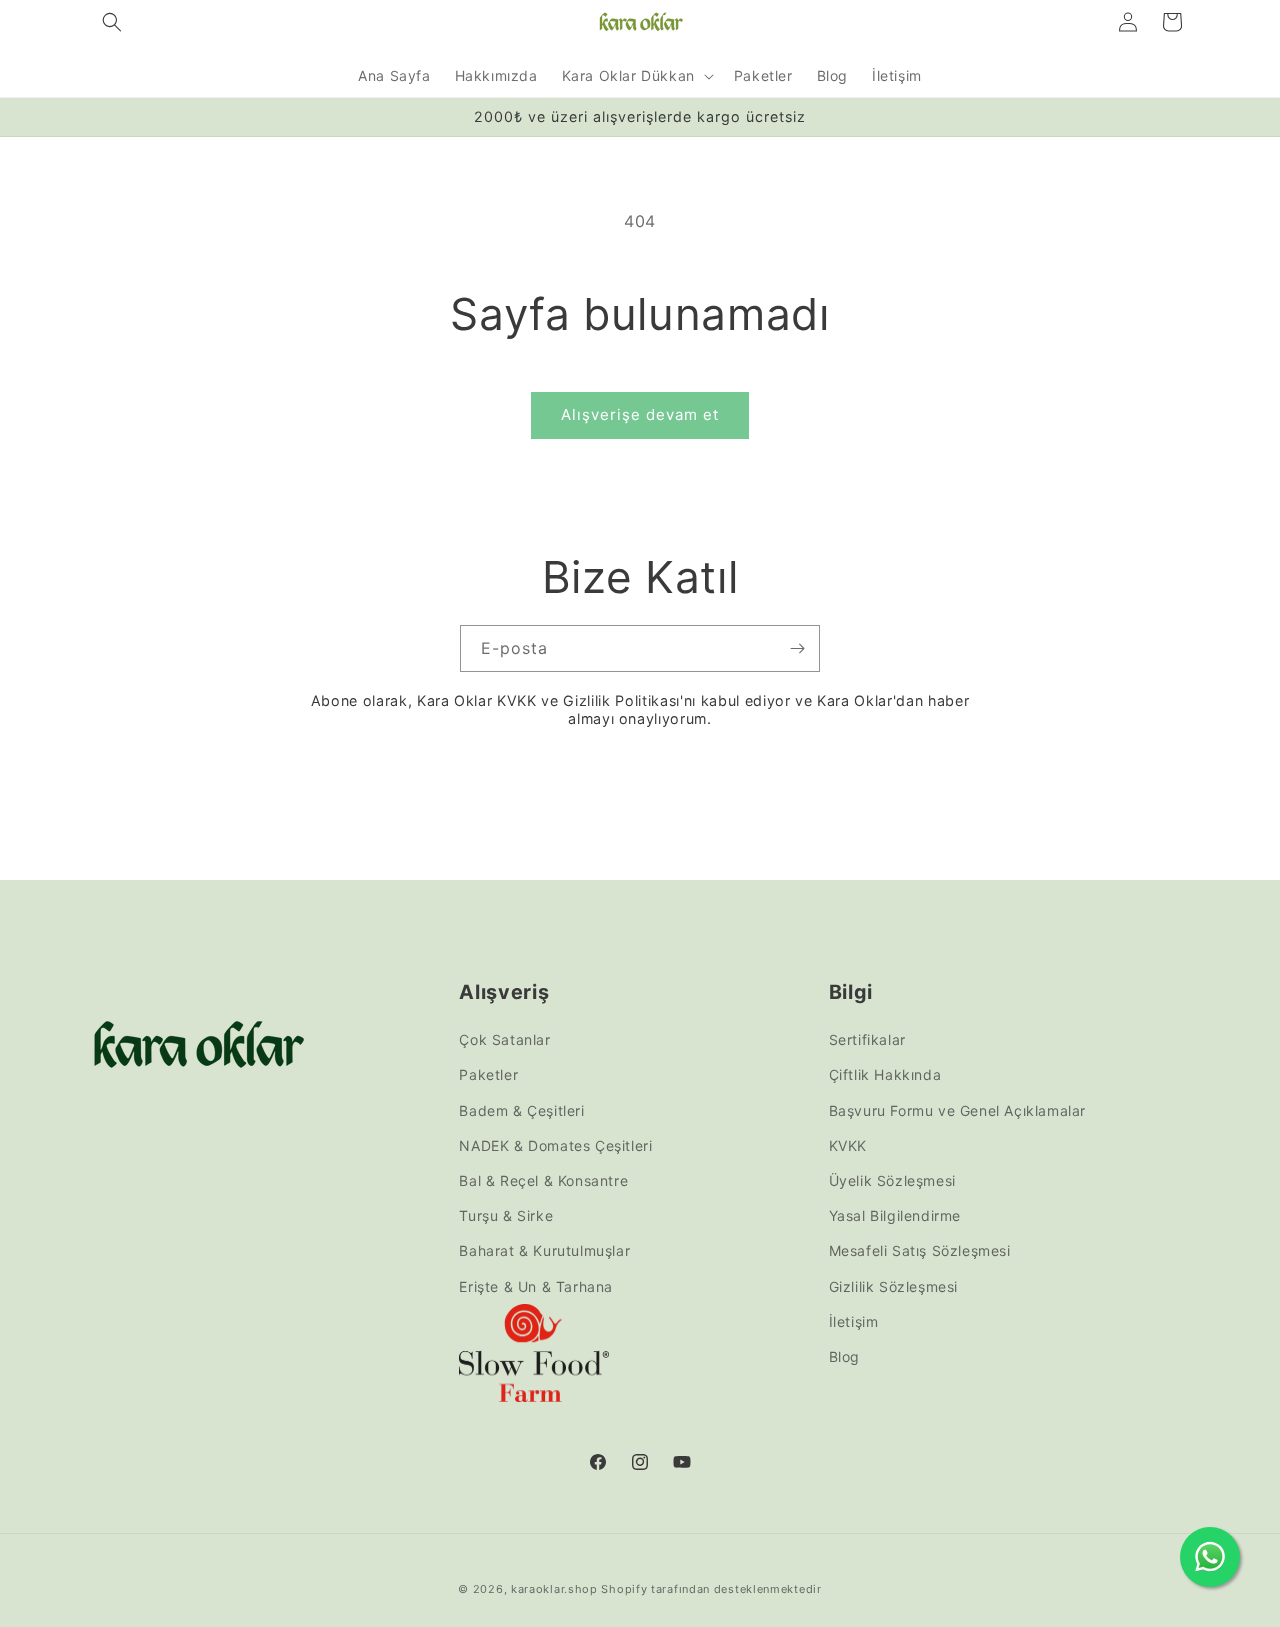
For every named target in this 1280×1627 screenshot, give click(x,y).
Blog (844, 1356)
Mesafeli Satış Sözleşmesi (920, 1250)
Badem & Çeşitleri (521, 1110)
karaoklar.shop (554, 1589)
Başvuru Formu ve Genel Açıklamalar (957, 1110)
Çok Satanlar (504, 1039)
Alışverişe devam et (640, 414)
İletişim (854, 1321)
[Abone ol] (797, 648)
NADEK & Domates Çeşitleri (555, 1145)
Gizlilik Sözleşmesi (893, 1286)
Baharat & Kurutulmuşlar (544, 1250)
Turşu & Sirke (506, 1215)
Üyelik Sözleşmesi (892, 1180)
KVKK (848, 1145)
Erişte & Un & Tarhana (536, 1286)
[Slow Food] (534, 1357)
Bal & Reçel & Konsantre (543, 1180)
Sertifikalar (867, 1039)
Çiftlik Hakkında (885, 1075)
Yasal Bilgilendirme (895, 1215)
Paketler (488, 1075)
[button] (112, 22)
